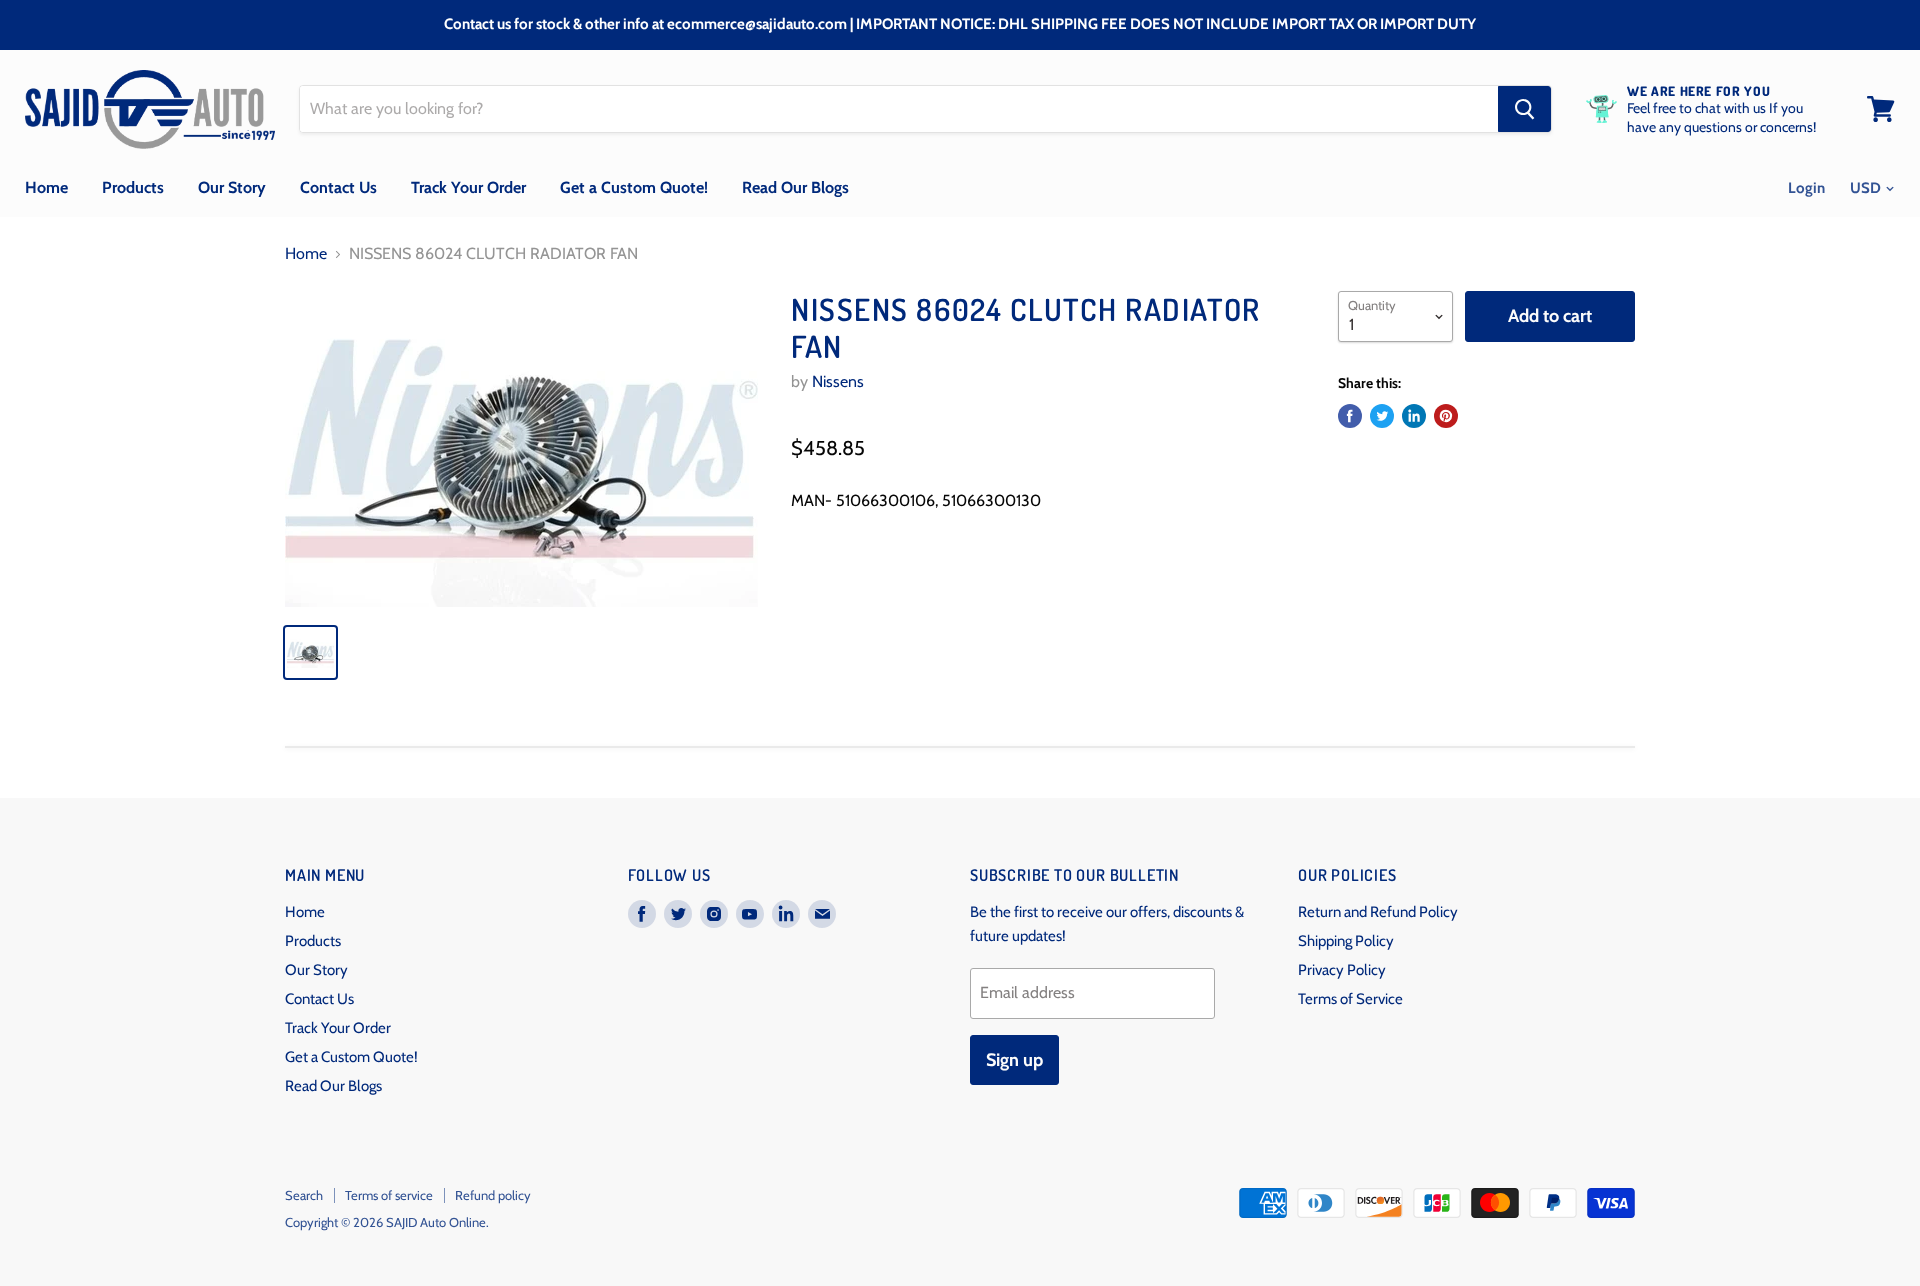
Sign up (1014, 1060)
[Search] (1524, 109)
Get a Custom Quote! (634, 187)
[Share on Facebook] (1350, 416)
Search (304, 1195)
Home (46, 187)
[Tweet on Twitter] (1382, 416)
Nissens (838, 381)
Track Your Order (468, 187)
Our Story (232, 187)
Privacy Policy (1342, 970)
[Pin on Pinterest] (1446, 416)
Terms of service (389, 1195)
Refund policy (493, 1195)
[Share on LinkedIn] (1414, 416)
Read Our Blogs (795, 187)
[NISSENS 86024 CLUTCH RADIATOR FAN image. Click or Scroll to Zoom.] (521, 449)
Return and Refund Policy (1378, 912)
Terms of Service (1350, 999)
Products (133, 187)
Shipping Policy (1346, 941)
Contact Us (338, 187)
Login (1806, 188)
